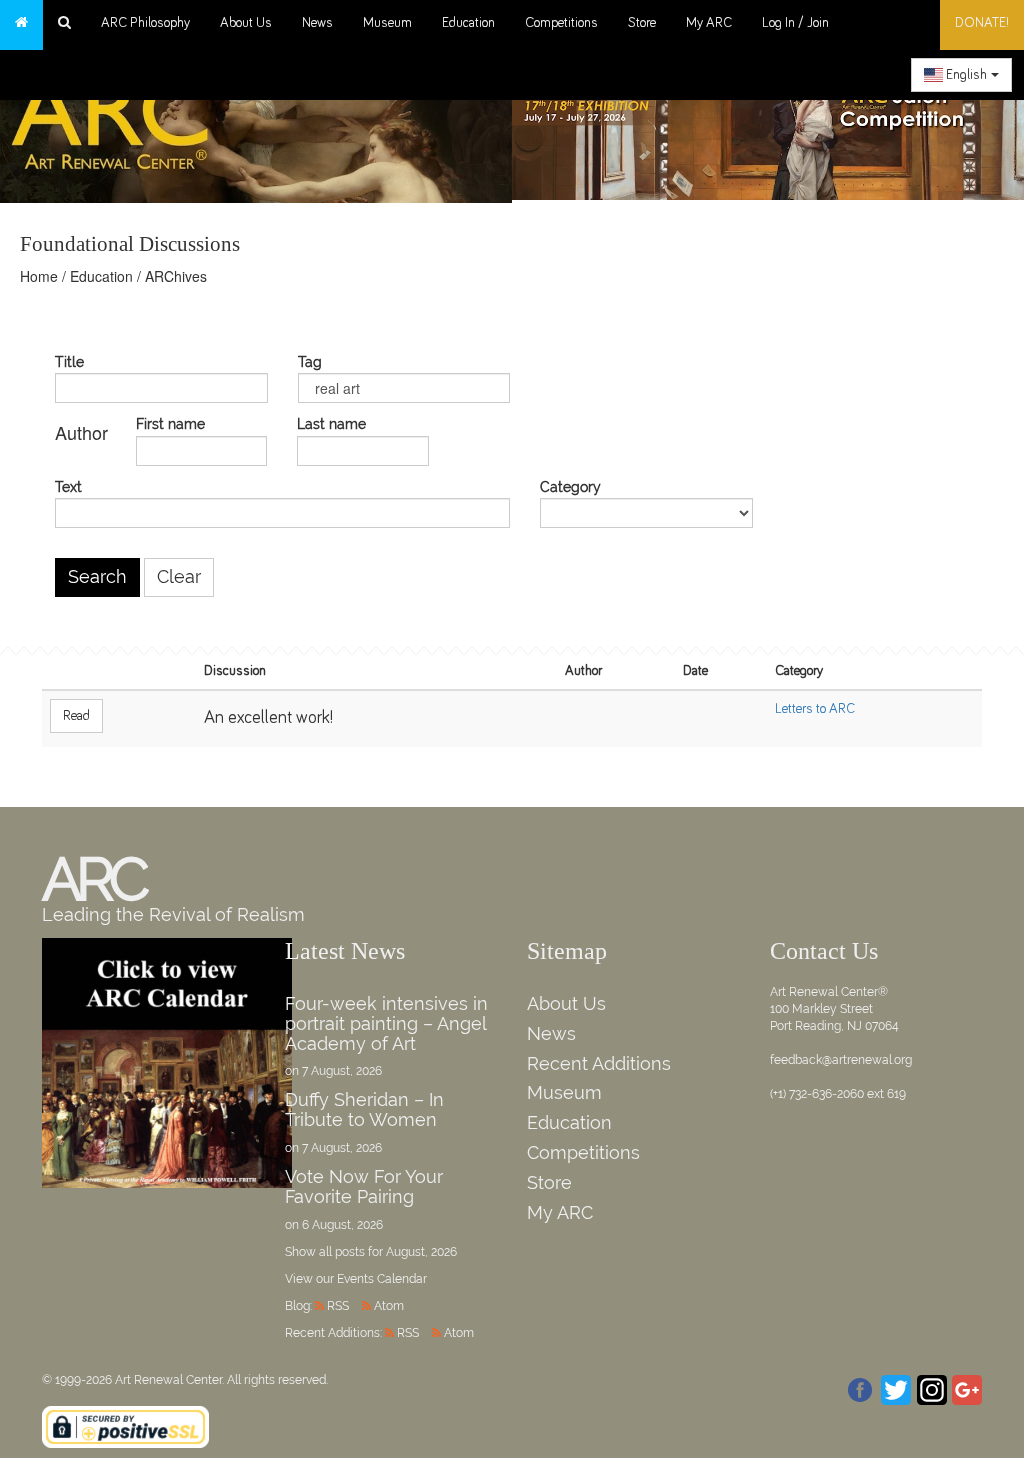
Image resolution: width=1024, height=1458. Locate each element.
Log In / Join (795, 23)
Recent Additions (599, 1063)
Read (76, 716)
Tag (310, 362)
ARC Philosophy (145, 23)
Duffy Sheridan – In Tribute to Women (364, 1109)
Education (468, 23)
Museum (387, 23)
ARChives (176, 276)
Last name (331, 424)
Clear (179, 577)
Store (642, 23)
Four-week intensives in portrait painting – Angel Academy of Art (386, 1023)
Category (570, 487)
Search (97, 577)
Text (68, 487)
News (317, 23)
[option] (768, 120)
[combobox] (961, 75)
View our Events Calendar (356, 1279)
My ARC (709, 23)
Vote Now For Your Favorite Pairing (364, 1186)
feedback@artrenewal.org (841, 1060)
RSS (338, 1306)
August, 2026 (421, 1252)
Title (69, 362)
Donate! (982, 23)
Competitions (561, 23)
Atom (389, 1306)
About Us (246, 23)
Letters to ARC (815, 709)
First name (170, 424)
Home (39, 276)
